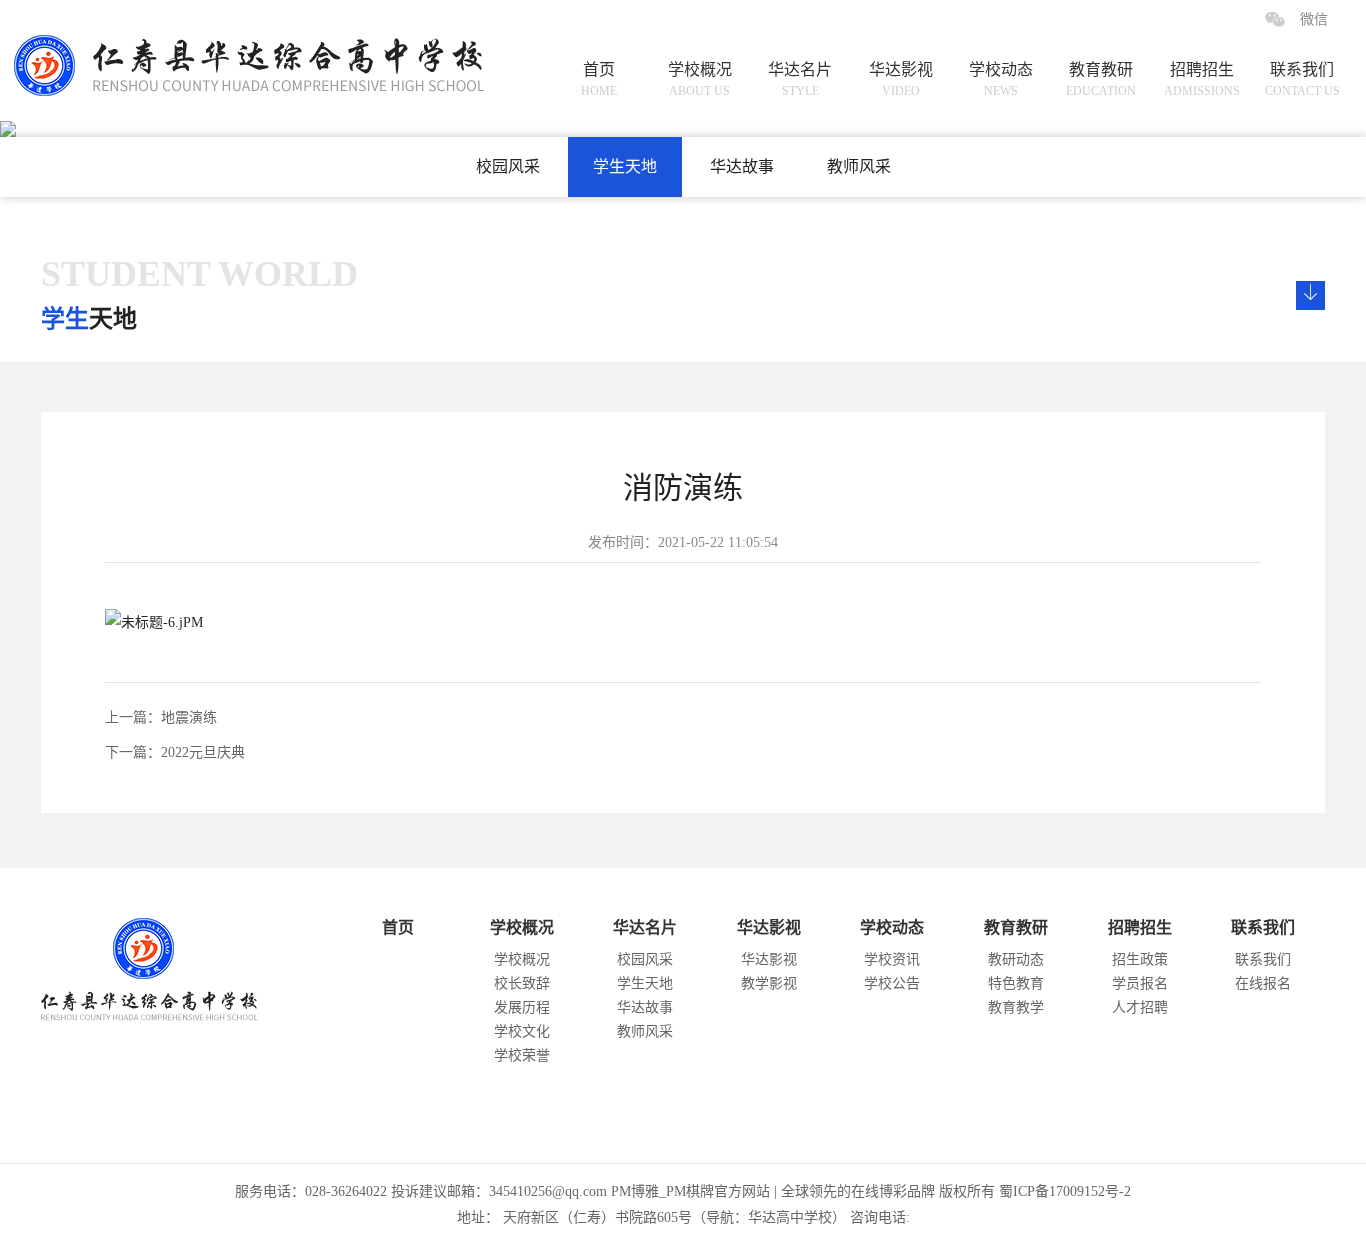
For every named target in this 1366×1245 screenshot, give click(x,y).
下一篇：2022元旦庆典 (175, 752)
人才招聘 (1140, 1007)
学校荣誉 (522, 1055)
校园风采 (508, 166)
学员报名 (1140, 983)
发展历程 (522, 1007)
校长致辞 (522, 983)
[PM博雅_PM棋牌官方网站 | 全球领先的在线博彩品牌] (225, 48)
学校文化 (522, 1031)
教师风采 (859, 166)
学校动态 (1001, 79)
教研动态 (1016, 959)
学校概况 (700, 79)
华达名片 (800, 79)
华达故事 (742, 166)
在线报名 (1263, 983)
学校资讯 (892, 959)
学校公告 (892, 983)
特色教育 (1016, 983)
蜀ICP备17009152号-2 (1065, 1191)
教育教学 (1016, 1007)
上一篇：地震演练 (161, 717)
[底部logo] (160, 964)
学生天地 (625, 166)
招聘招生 (1202, 79)
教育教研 (1101, 79)
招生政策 (1140, 959)
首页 (599, 79)
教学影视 (769, 983)
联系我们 (1302, 79)
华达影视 (901, 79)
